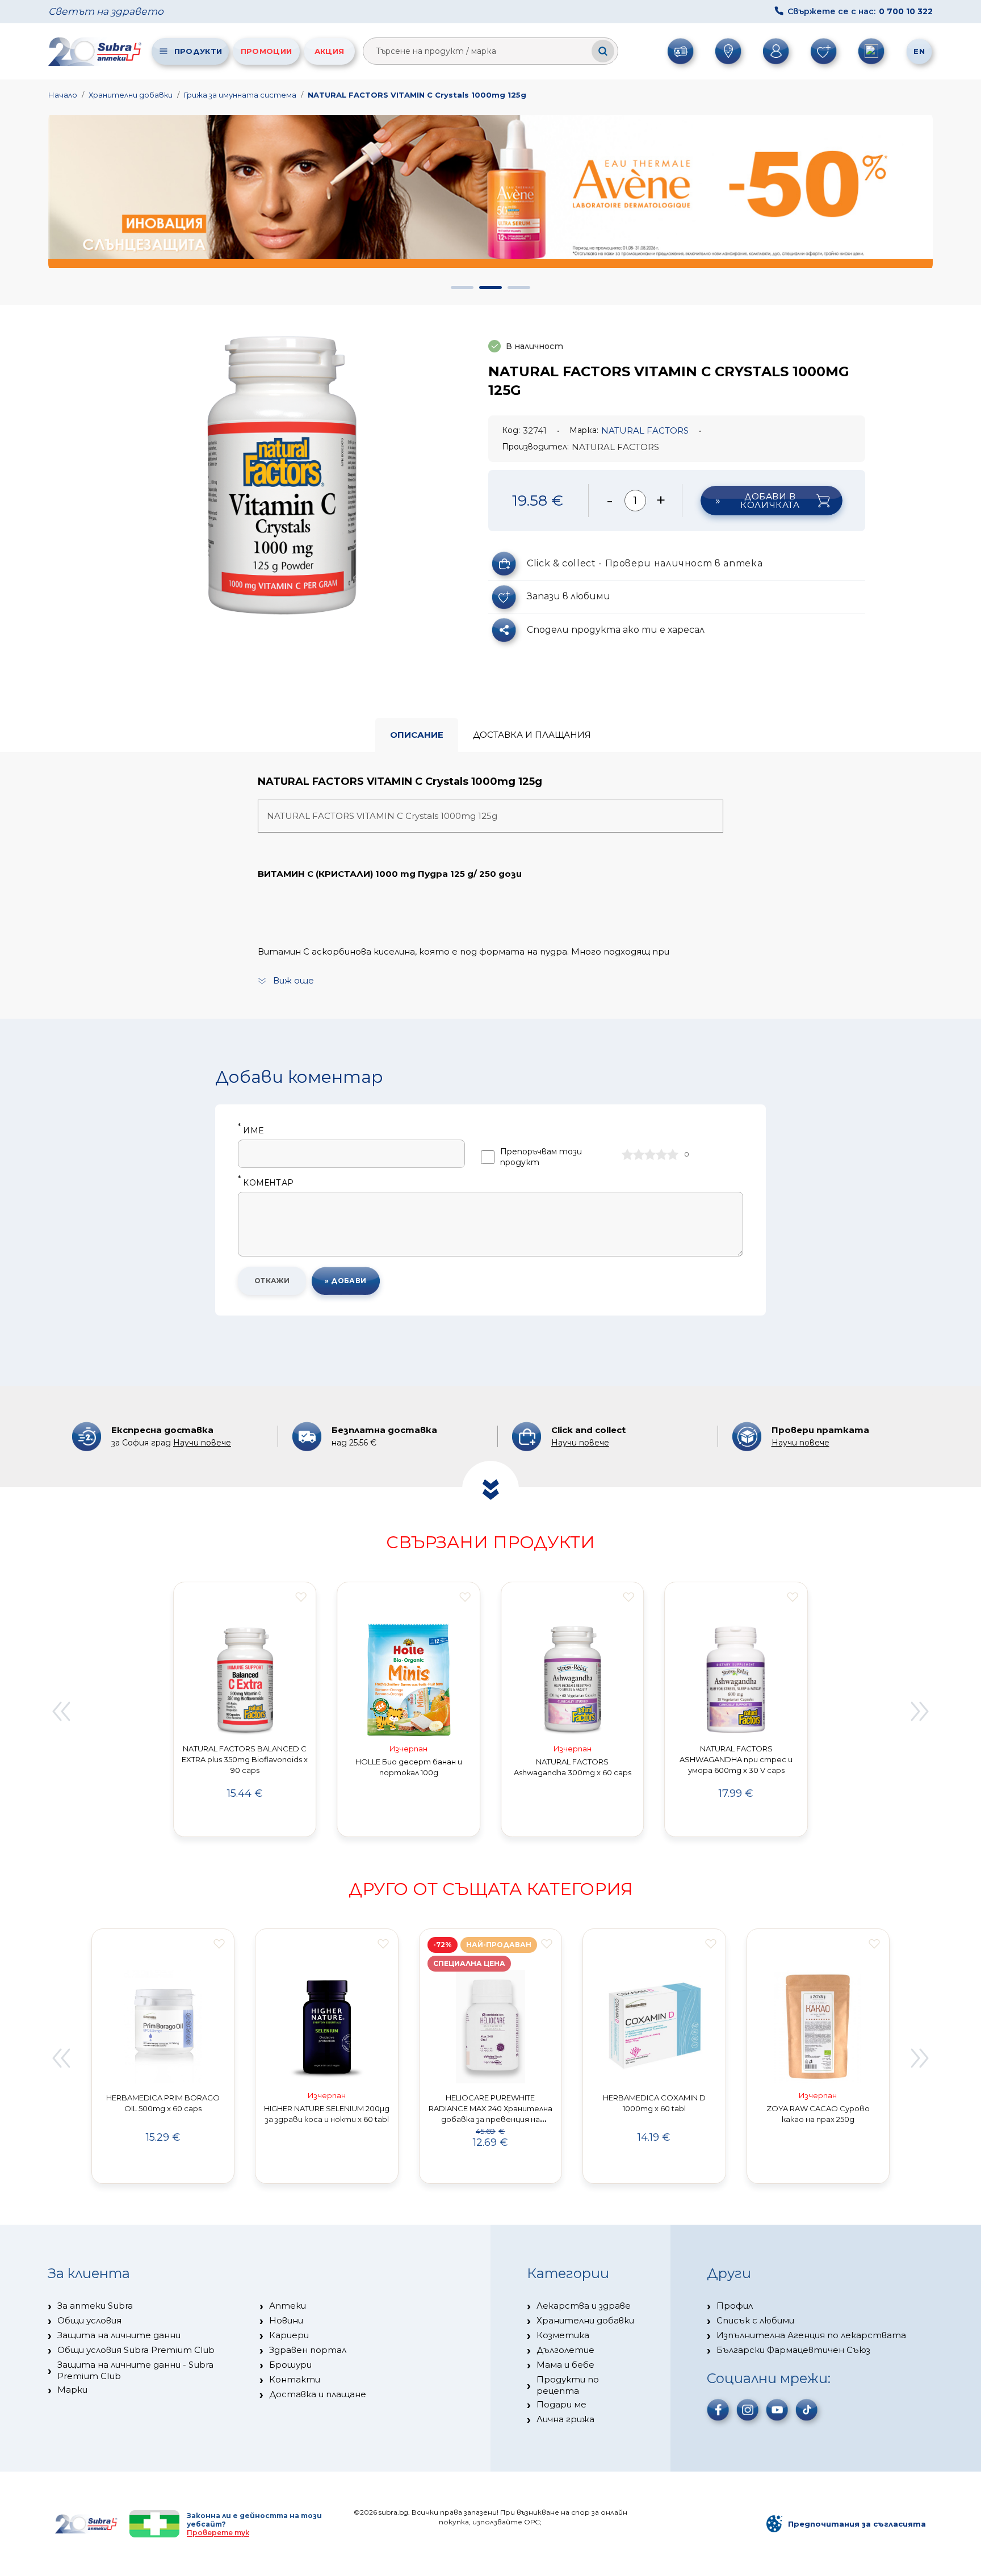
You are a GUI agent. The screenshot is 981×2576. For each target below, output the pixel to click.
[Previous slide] (61, 1711)
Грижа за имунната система (240, 95)
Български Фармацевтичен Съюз (793, 2350)
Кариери (289, 2335)
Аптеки (288, 2306)
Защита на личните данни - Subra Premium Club (135, 2370)
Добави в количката (770, 501)
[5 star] (673, 1154)
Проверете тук (218, 2533)
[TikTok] (807, 2410)
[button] (462, 287)
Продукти (198, 51)
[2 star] (639, 1154)
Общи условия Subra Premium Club (136, 2350)
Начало (63, 95)
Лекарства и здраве (584, 2306)
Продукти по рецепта (568, 2385)
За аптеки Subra (95, 2306)
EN (919, 51)
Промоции (266, 51)
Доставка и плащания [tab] (532, 735)
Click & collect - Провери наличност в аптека (645, 563)
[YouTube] (777, 2410)
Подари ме (561, 2404)
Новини (286, 2320)
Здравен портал (308, 2350)
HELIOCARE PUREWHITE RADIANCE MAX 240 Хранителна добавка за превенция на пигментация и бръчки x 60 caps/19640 (491, 2119)
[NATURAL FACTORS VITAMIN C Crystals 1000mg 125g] (282, 472)
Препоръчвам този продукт (541, 1157)
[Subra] (96, 51)
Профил (735, 2306)
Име (251, 1131)
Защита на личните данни (119, 2335)
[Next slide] (920, 1711)
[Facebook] (718, 2410)
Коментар (266, 1183)
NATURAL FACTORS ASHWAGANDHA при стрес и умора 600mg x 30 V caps (736, 1759)
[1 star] (627, 1154)
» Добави (346, 1281)
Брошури (290, 2365)
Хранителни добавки (131, 95)
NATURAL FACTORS (645, 430)
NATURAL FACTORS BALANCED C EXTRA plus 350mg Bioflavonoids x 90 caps (245, 1759)
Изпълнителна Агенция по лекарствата (811, 2335)
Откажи (272, 1281)
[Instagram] (748, 2410)
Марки (72, 2390)
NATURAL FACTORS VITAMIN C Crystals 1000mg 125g (417, 95)
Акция (330, 51)
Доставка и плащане (318, 2394)
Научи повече (202, 1443)
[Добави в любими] (301, 1597)
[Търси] (603, 51)
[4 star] (661, 1154)
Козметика (563, 2335)
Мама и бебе (565, 2365)
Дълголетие (565, 2350)
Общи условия (89, 2320)
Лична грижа (565, 2419)
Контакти (295, 2379)
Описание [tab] (417, 735)
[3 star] (650, 1154)
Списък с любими (755, 2320)
